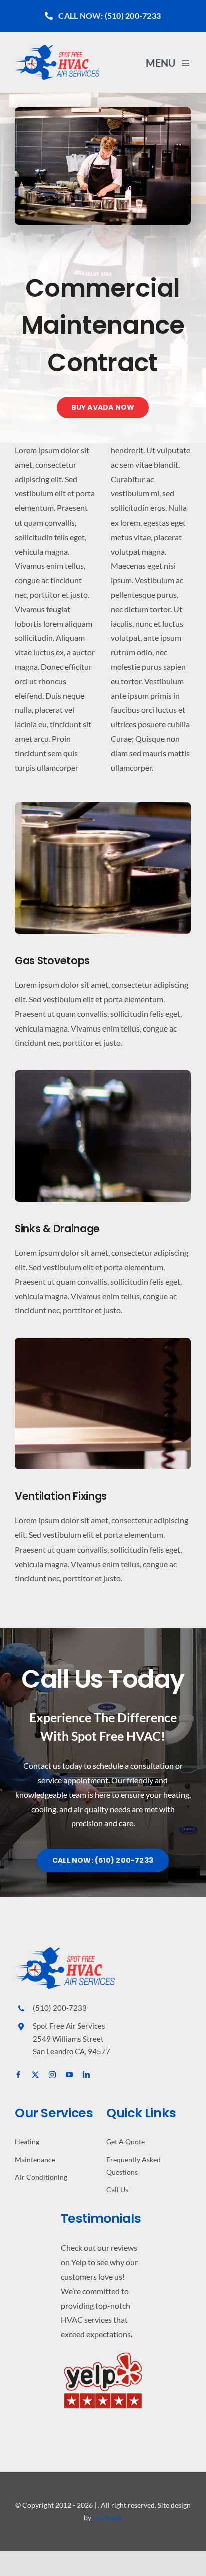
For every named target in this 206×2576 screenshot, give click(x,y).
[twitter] (35, 2075)
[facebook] (18, 2075)
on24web (107, 2518)
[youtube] (69, 2075)
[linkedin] (86, 2075)
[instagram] (52, 2075)
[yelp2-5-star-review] (103, 2353)
